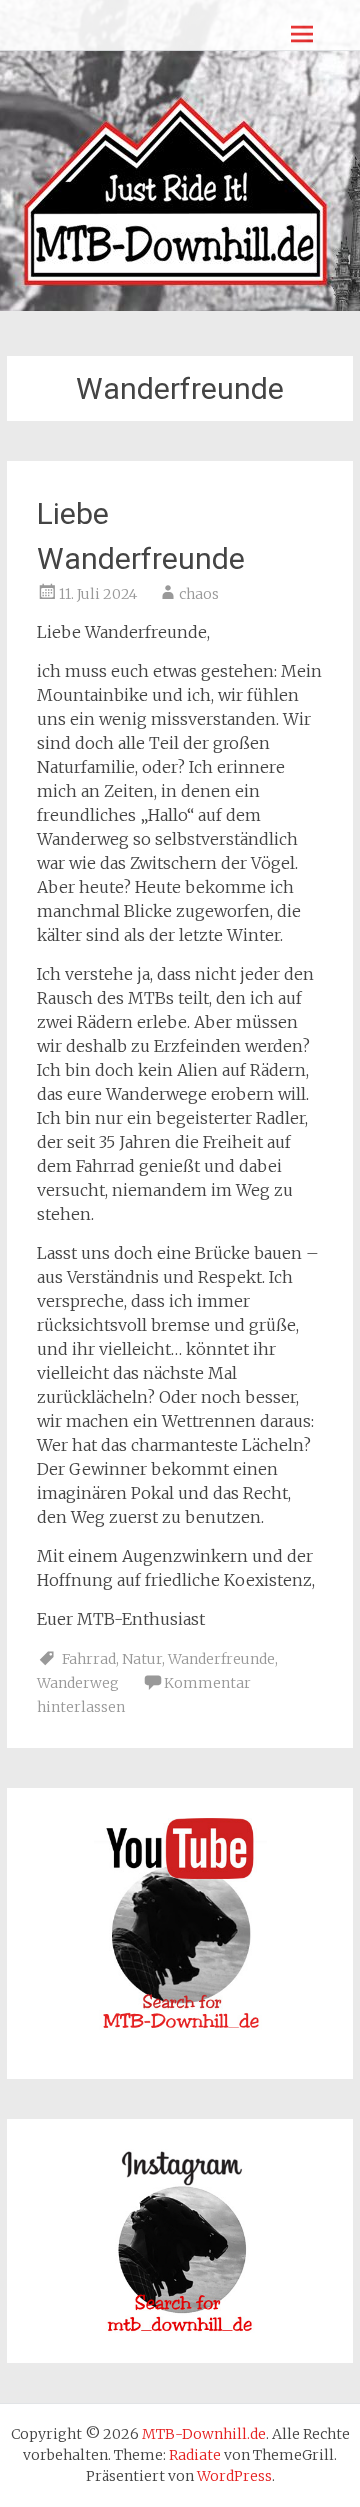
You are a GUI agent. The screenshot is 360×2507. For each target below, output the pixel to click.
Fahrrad (89, 1659)
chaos (199, 594)
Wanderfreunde (221, 1659)
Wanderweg (78, 1683)
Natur (142, 1659)
